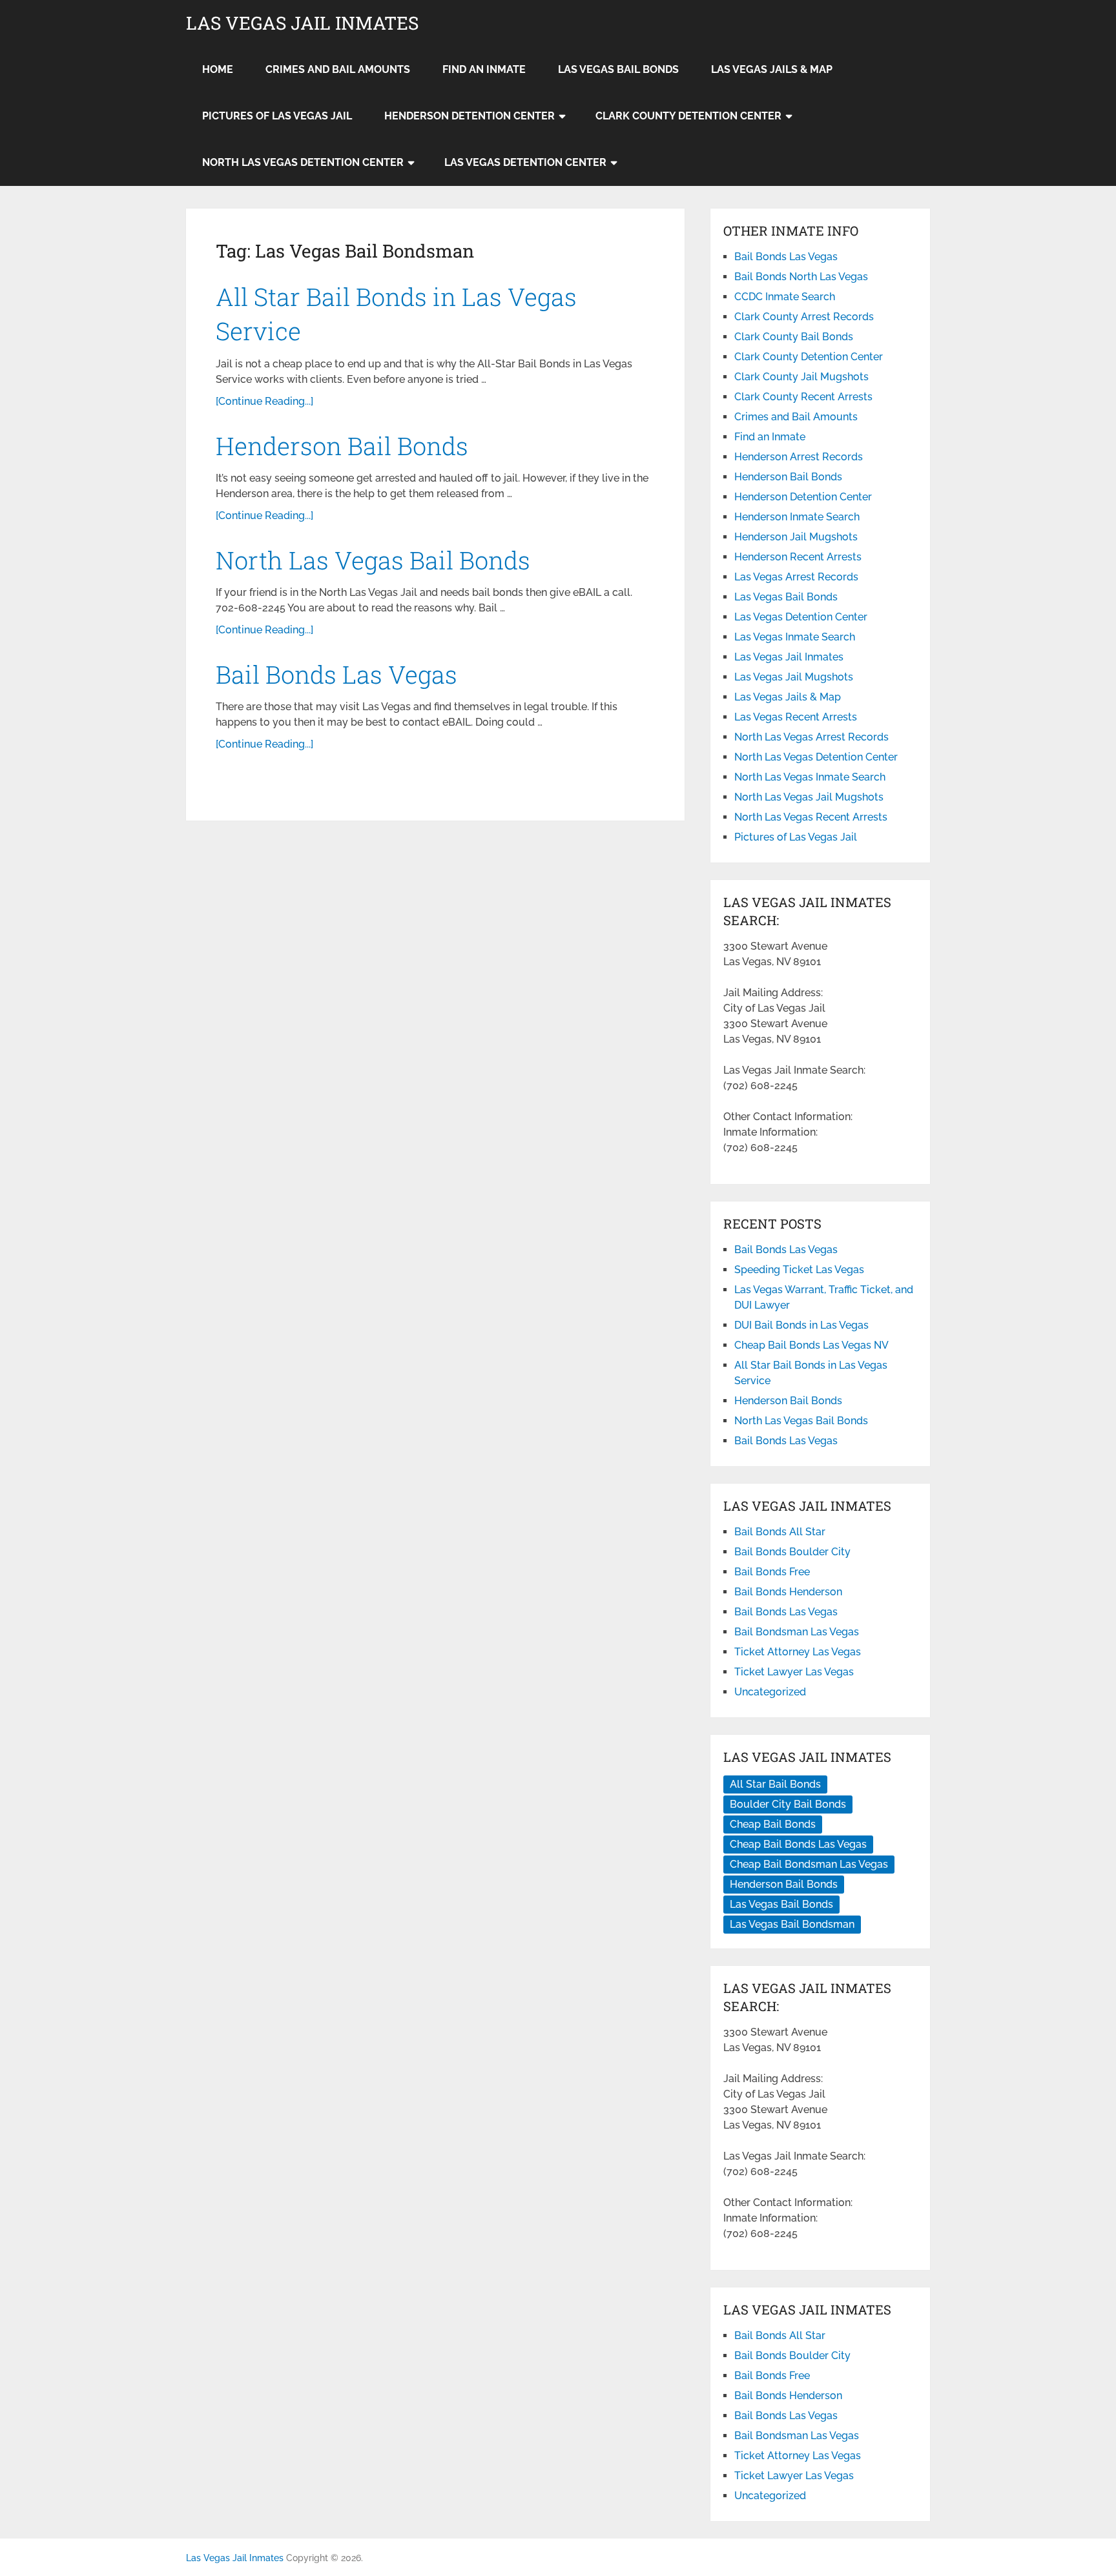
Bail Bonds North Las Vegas (801, 277)
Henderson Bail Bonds (342, 445)
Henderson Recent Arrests (798, 557)
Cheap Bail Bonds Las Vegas (798, 1844)
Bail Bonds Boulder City (792, 1552)
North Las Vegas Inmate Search (810, 777)
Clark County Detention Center (688, 116)
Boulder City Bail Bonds (788, 1804)
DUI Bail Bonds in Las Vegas (801, 1325)
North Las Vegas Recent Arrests (811, 817)
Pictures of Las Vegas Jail (277, 116)
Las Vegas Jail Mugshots (794, 677)
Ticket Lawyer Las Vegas (794, 1672)
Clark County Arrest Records (804, 317)
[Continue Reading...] (264, 401)
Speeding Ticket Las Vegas (799, 1270)
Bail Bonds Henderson (788, 1592)
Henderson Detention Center (470, 116)
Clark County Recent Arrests (803, 397)
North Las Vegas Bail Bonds (373, 560)
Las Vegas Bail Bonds (618, 69)
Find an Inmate (484, 69)
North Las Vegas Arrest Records (811, 737)
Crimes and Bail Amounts (338, 69)
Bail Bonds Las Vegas (336, 674)
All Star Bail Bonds (775, 1784)
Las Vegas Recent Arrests (796, 717)
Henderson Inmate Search (797, 517)
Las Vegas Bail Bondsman (792, 1924)
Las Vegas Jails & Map (772, 69)
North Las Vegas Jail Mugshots (809, 797)
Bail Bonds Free (772, 1572)
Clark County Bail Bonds (794, 337)
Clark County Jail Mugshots (801, 377)
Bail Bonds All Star (780, 1532)
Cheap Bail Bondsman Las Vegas (809, 1864)
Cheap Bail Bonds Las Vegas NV (811, 1345)
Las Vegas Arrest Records (796, 577)
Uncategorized (770, 1692)
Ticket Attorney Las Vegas (798, 1652)
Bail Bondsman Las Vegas (797, 1632)
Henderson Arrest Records (799, 457)
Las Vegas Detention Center (525, 162)
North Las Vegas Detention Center (303, 162)
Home (218, 69)
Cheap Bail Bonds (773, 1824)
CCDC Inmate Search (785, 297)
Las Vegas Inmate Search (795, 637)
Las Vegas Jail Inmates (302, 23)
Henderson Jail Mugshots (796, 537)
